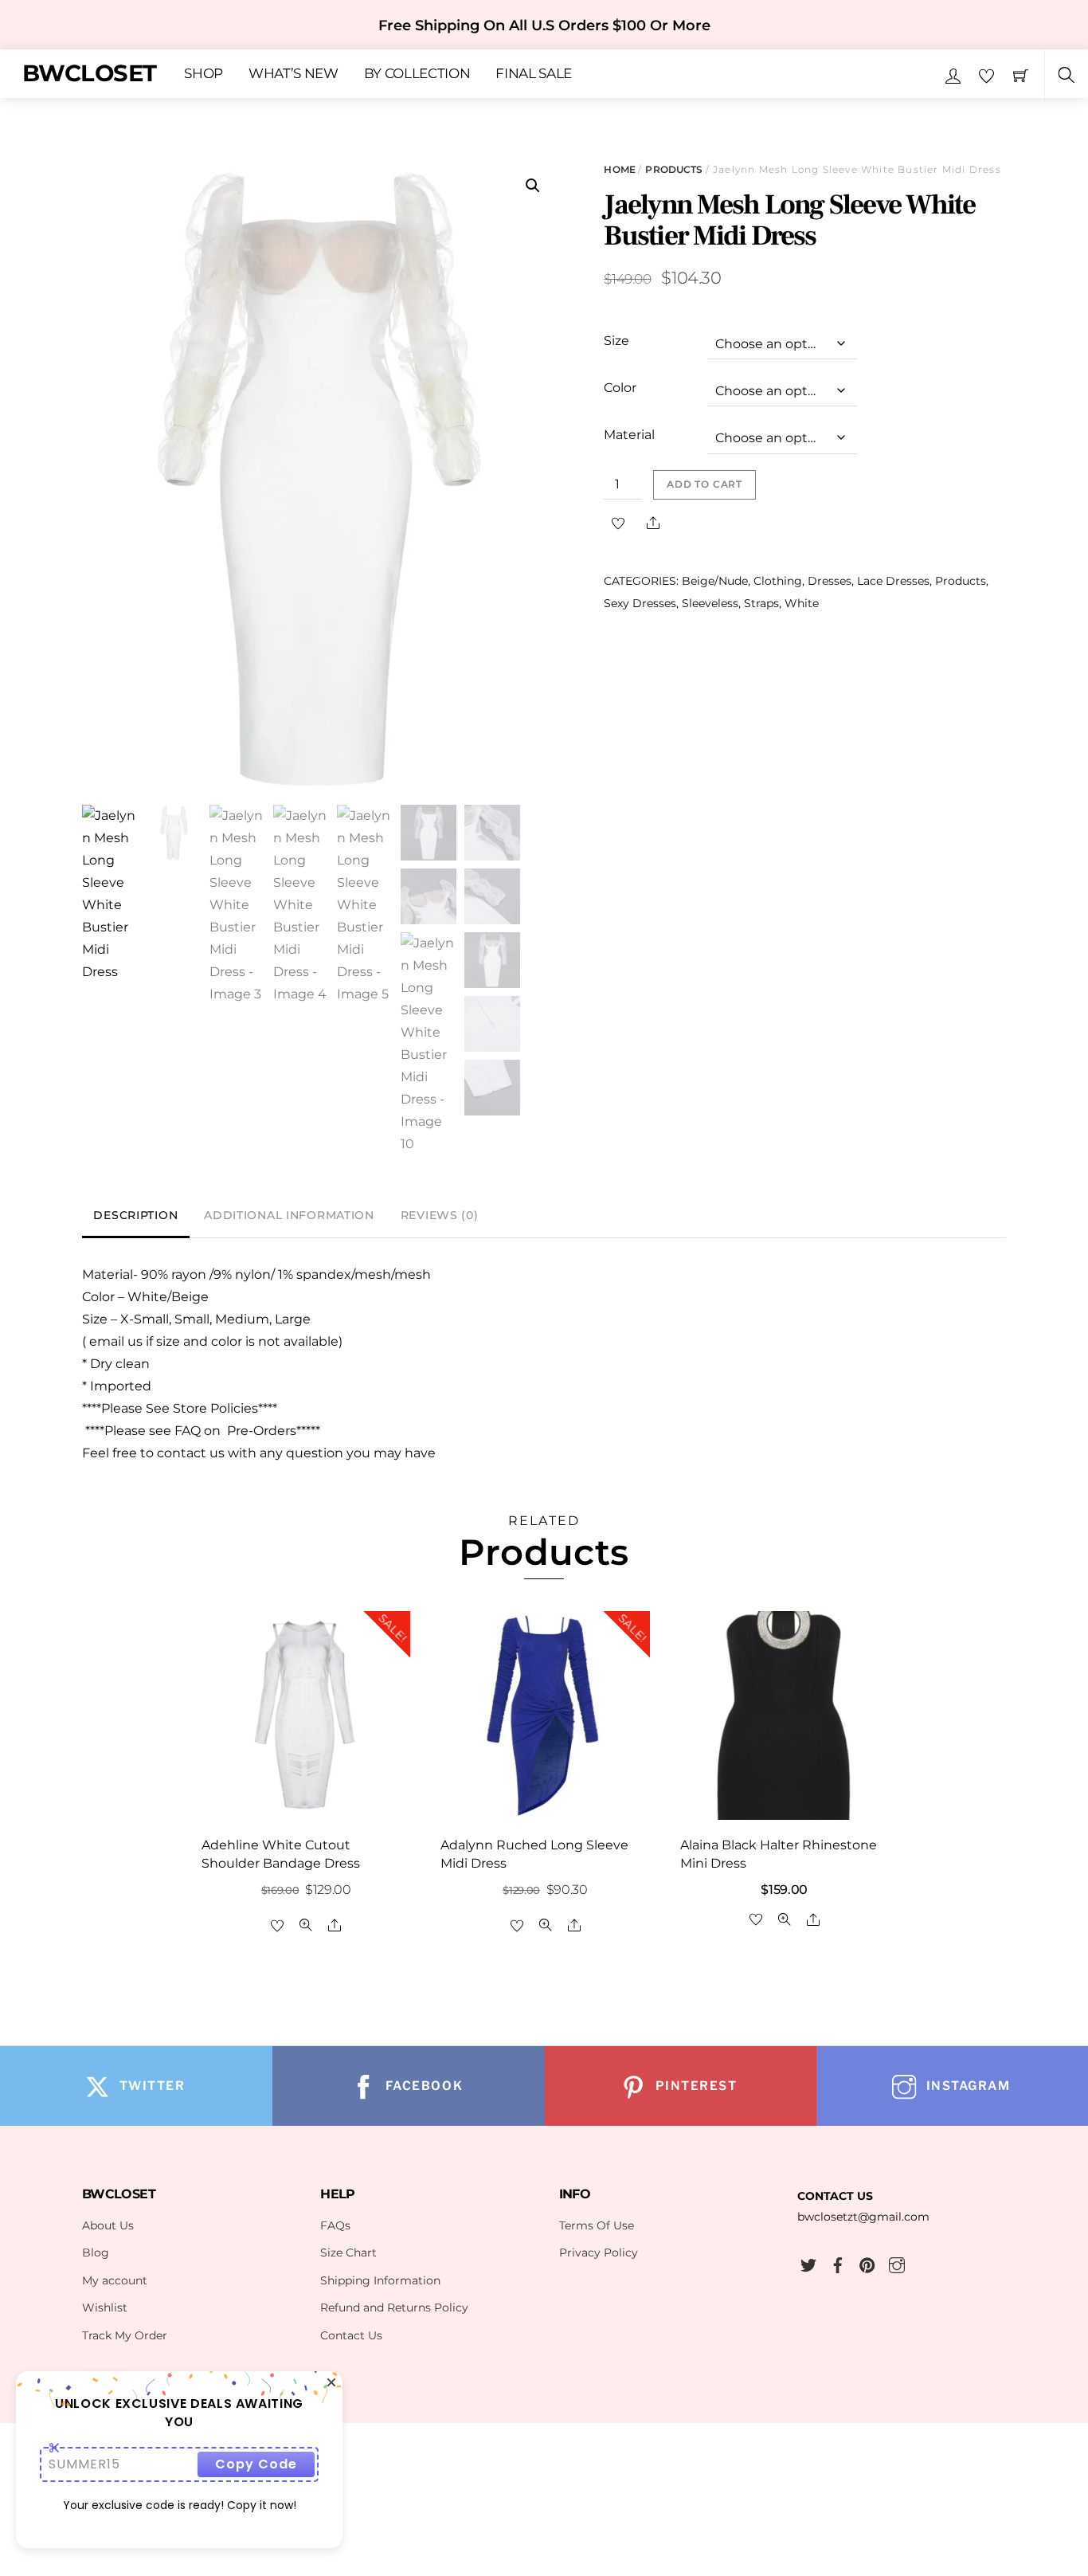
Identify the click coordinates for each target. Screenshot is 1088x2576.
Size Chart (348, 2253)
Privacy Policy (599, 2253)
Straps (761, 603)
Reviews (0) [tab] (440, 1215)
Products (674, 169)
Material (629, 435)
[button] (533, 186)
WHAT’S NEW (294, 74)
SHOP (204, 74)
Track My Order (125, 2335)
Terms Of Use (597, 2225)
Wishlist (105, 2307)
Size (616, 341)
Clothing (778, 581)
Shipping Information (380, 2280)
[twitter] (808, 2263)
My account (115, 2280)
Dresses (830, 581)
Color (620, 388)
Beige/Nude (715, 581)
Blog (96, 2253)
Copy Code (256, 2464)
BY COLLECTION (417, 74)
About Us (108, 2225)
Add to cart (704, 484)
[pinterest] (867, 2263)
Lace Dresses (893, 581)
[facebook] (838, 2263)
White (802, 603)
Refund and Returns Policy (394, 2307)
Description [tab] (135, 1215)
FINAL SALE (534, 74)
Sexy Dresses (640, 603)
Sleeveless (710, 603)
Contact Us (351, 2335)
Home (619, 169)
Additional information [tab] (289, 1215)
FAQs (335, 2225)
